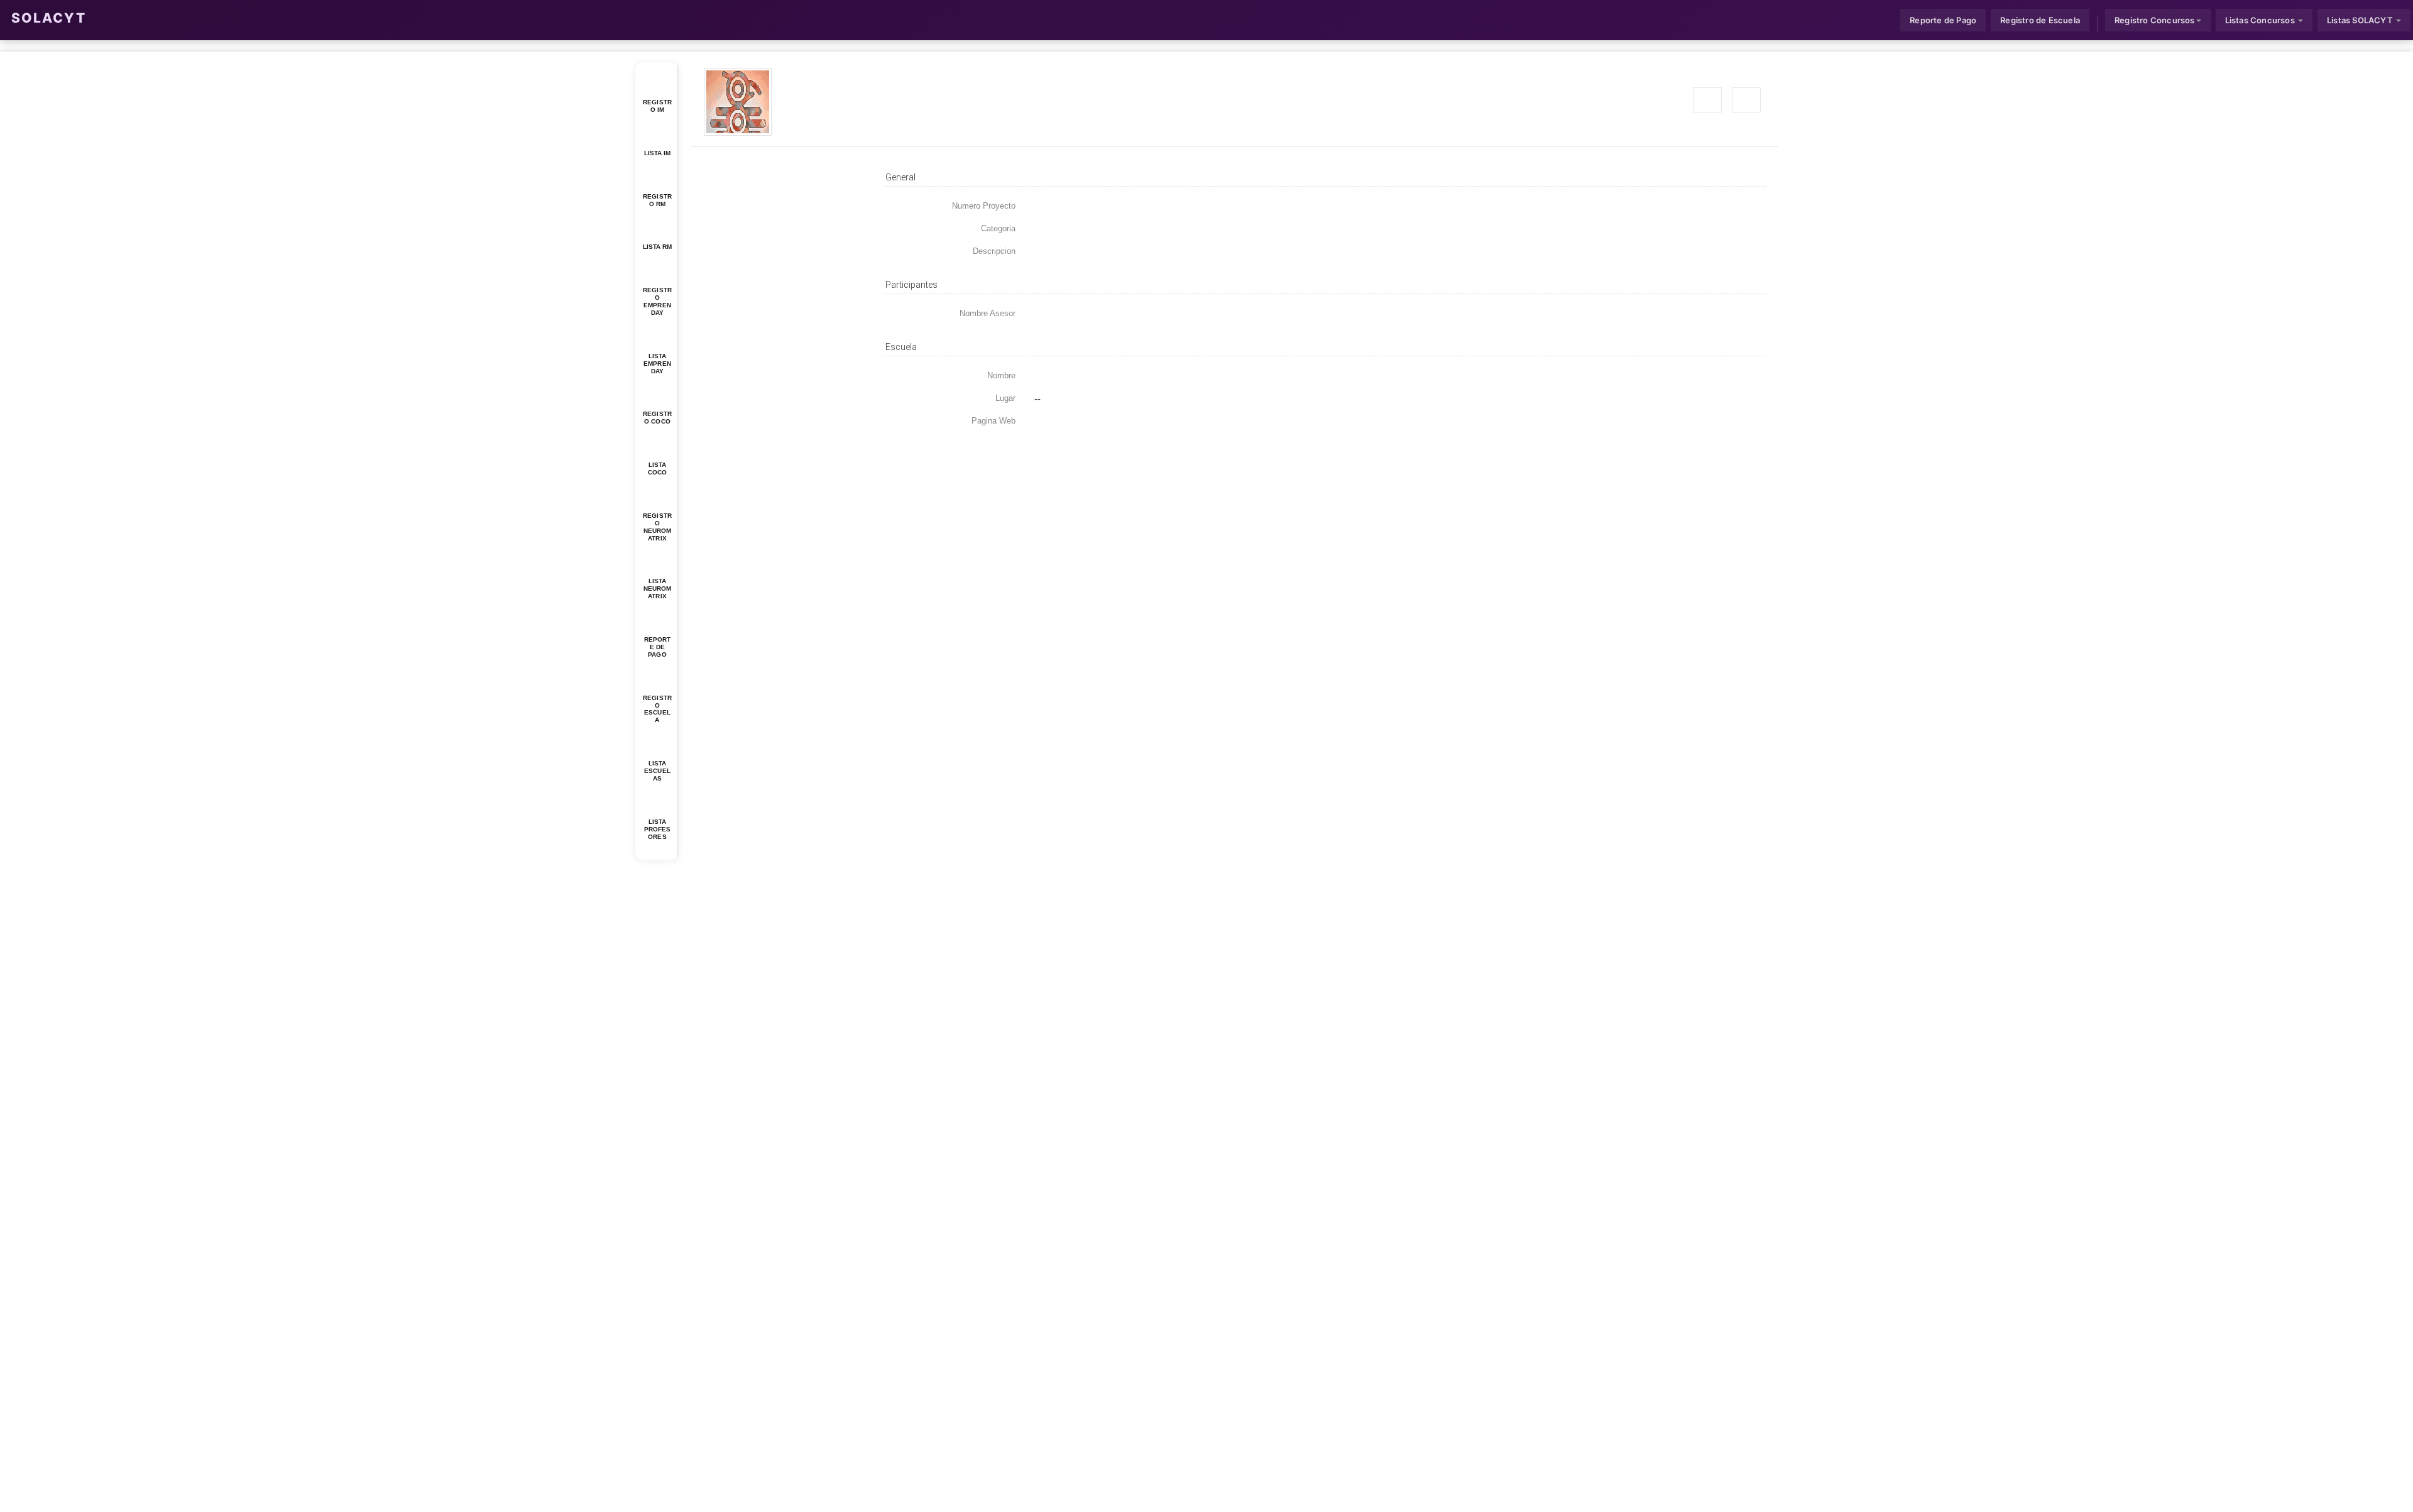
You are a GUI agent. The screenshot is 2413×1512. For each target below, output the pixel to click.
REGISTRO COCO (657, 418)
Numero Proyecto (984, 206)
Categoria (998, 228)
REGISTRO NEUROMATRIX (657, 527)
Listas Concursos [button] (2261, 20)
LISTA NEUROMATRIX (658, 589)
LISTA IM (658, 153)
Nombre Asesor (988, 313)
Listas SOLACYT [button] (2361, 20)
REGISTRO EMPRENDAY (657, 301)
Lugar (1005, 398)
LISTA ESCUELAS (657, 771)
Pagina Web (993, 421)
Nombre (1001, 375)
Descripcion (994, 251)
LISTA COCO (657, 468)
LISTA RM (658, 247)
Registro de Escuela (2040, 20)
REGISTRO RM (657, 200)
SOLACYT (49, 18)
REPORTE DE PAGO (658, 647)
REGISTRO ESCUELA (657, 709)
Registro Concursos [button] (2155, 20)
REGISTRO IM (657, 106)
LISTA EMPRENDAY (657, 364)
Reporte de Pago (1943, 20)
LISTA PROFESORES (658, 829)
